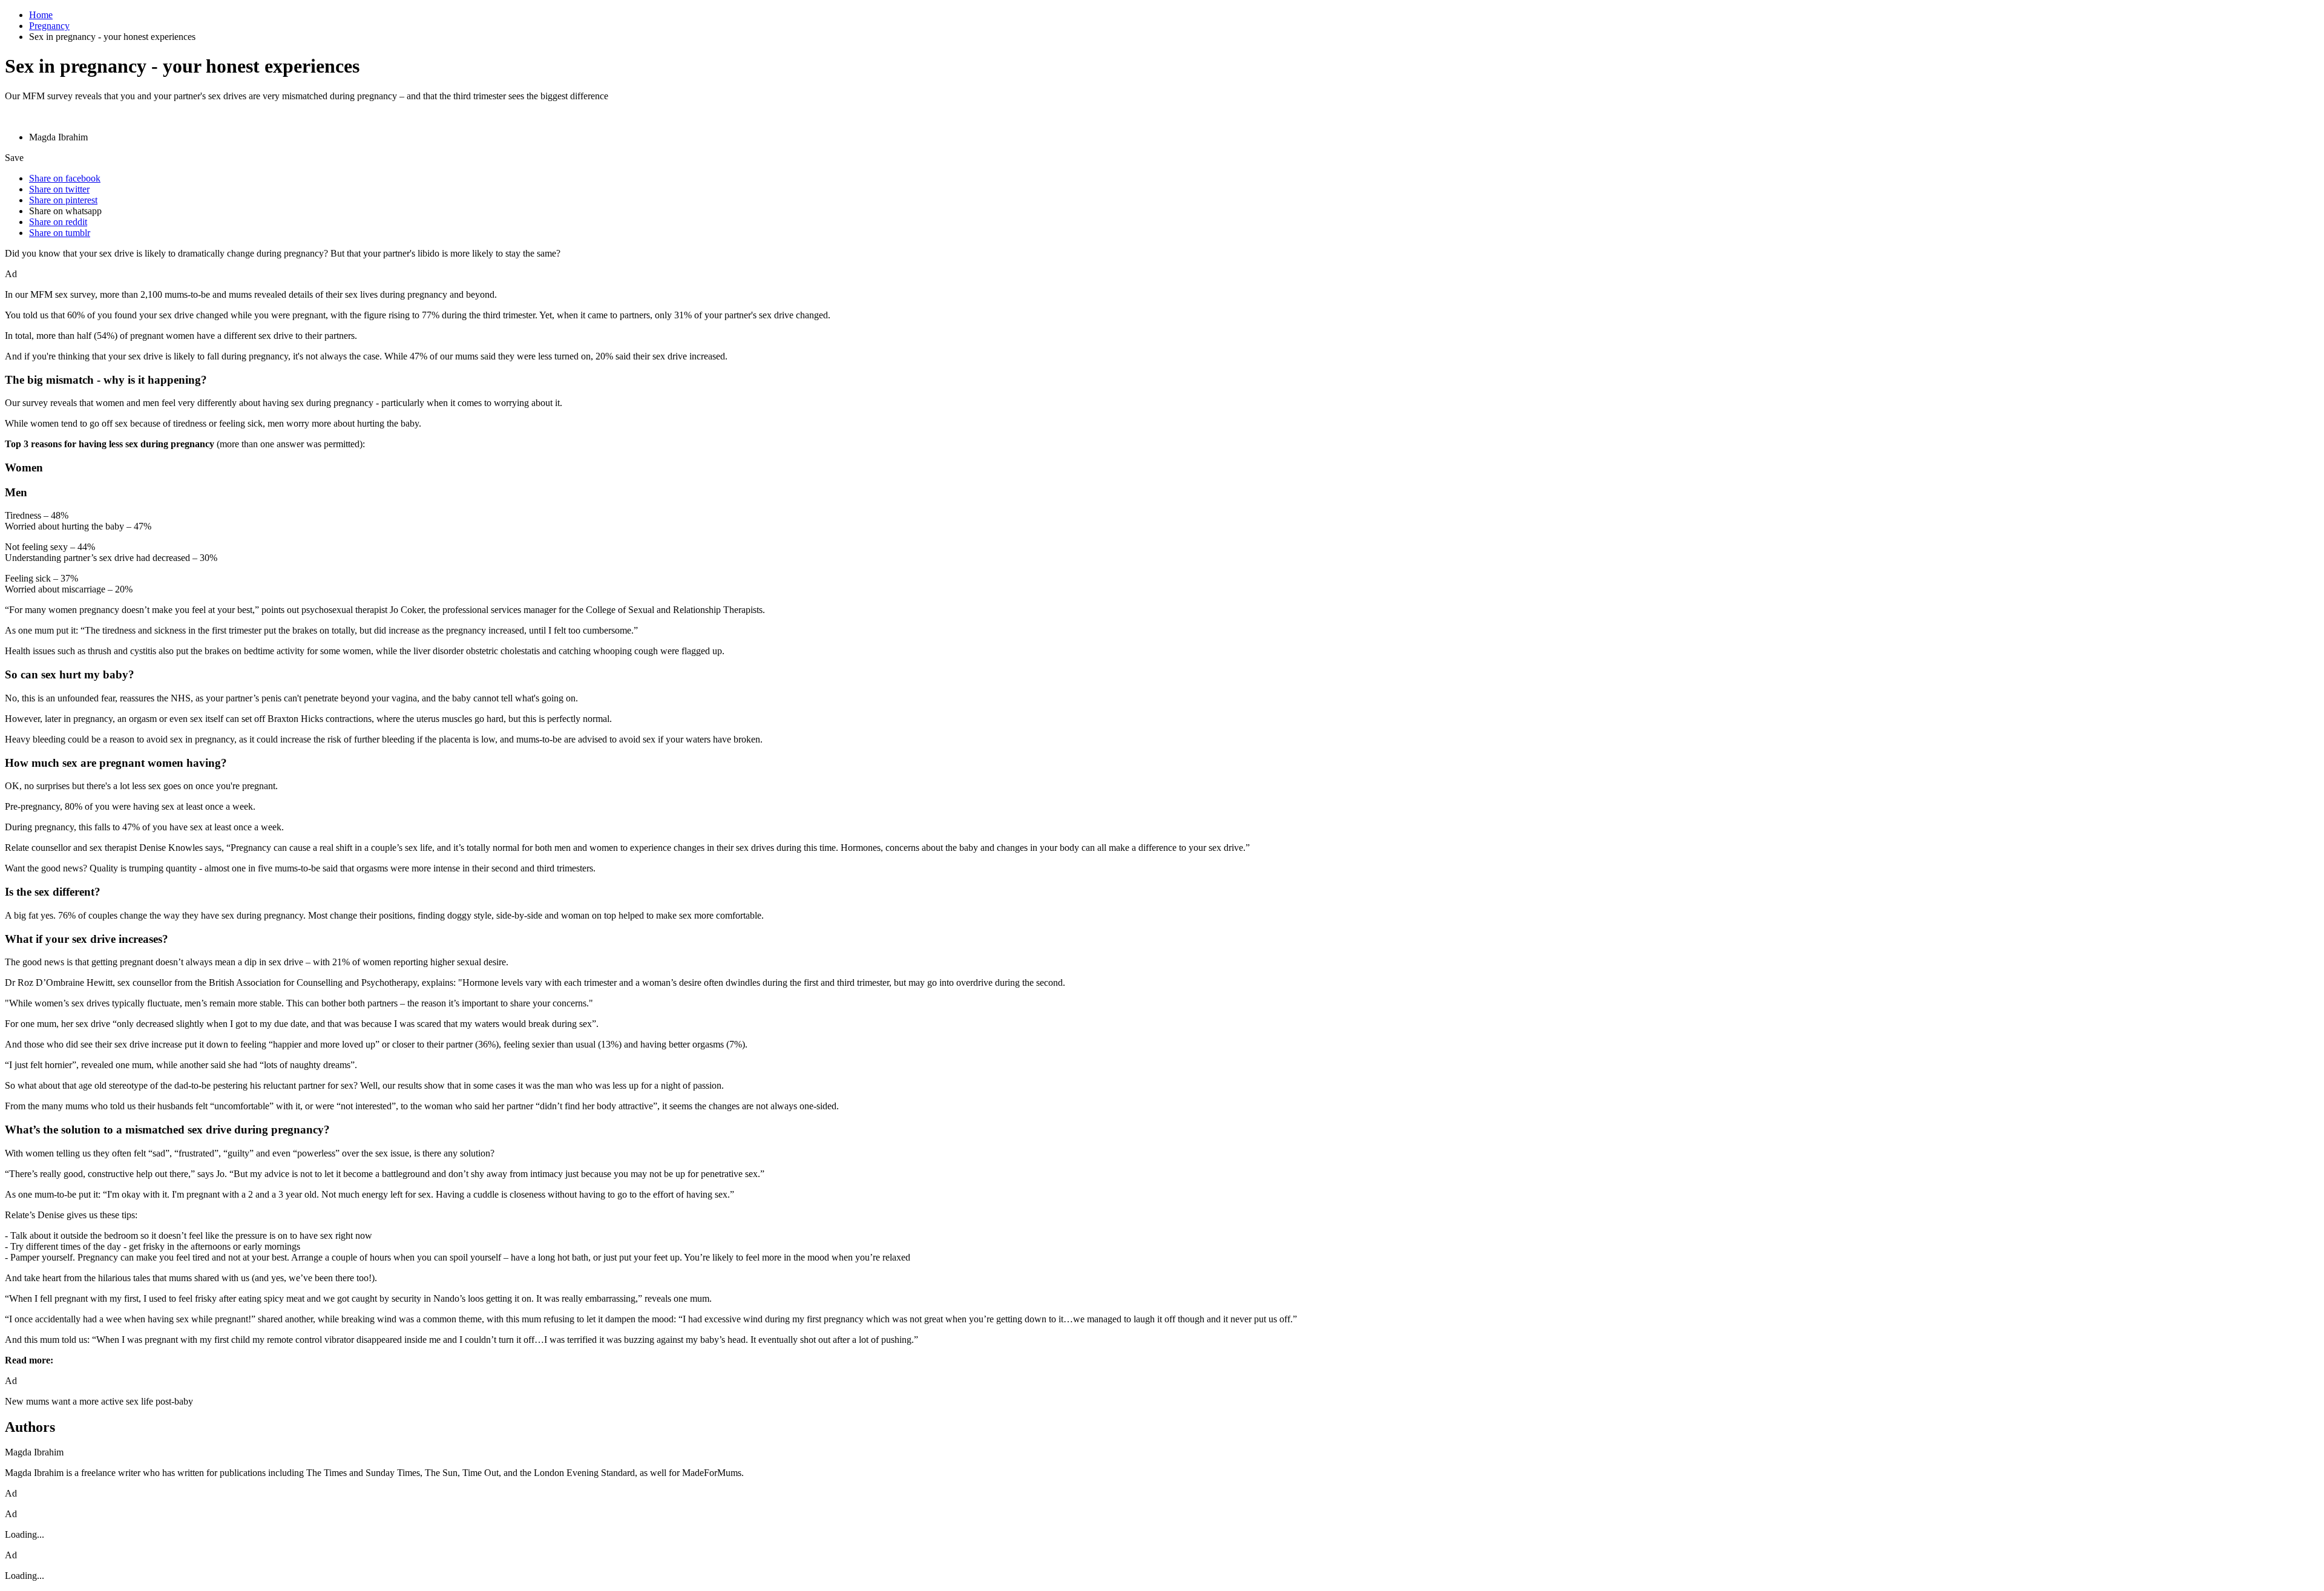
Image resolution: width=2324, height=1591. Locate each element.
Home (41, 15)
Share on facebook (65, 178)
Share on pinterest (63, 200)
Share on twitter (59, 189)
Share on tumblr (60, 233)
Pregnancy (49, 26)
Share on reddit (58, 222)
